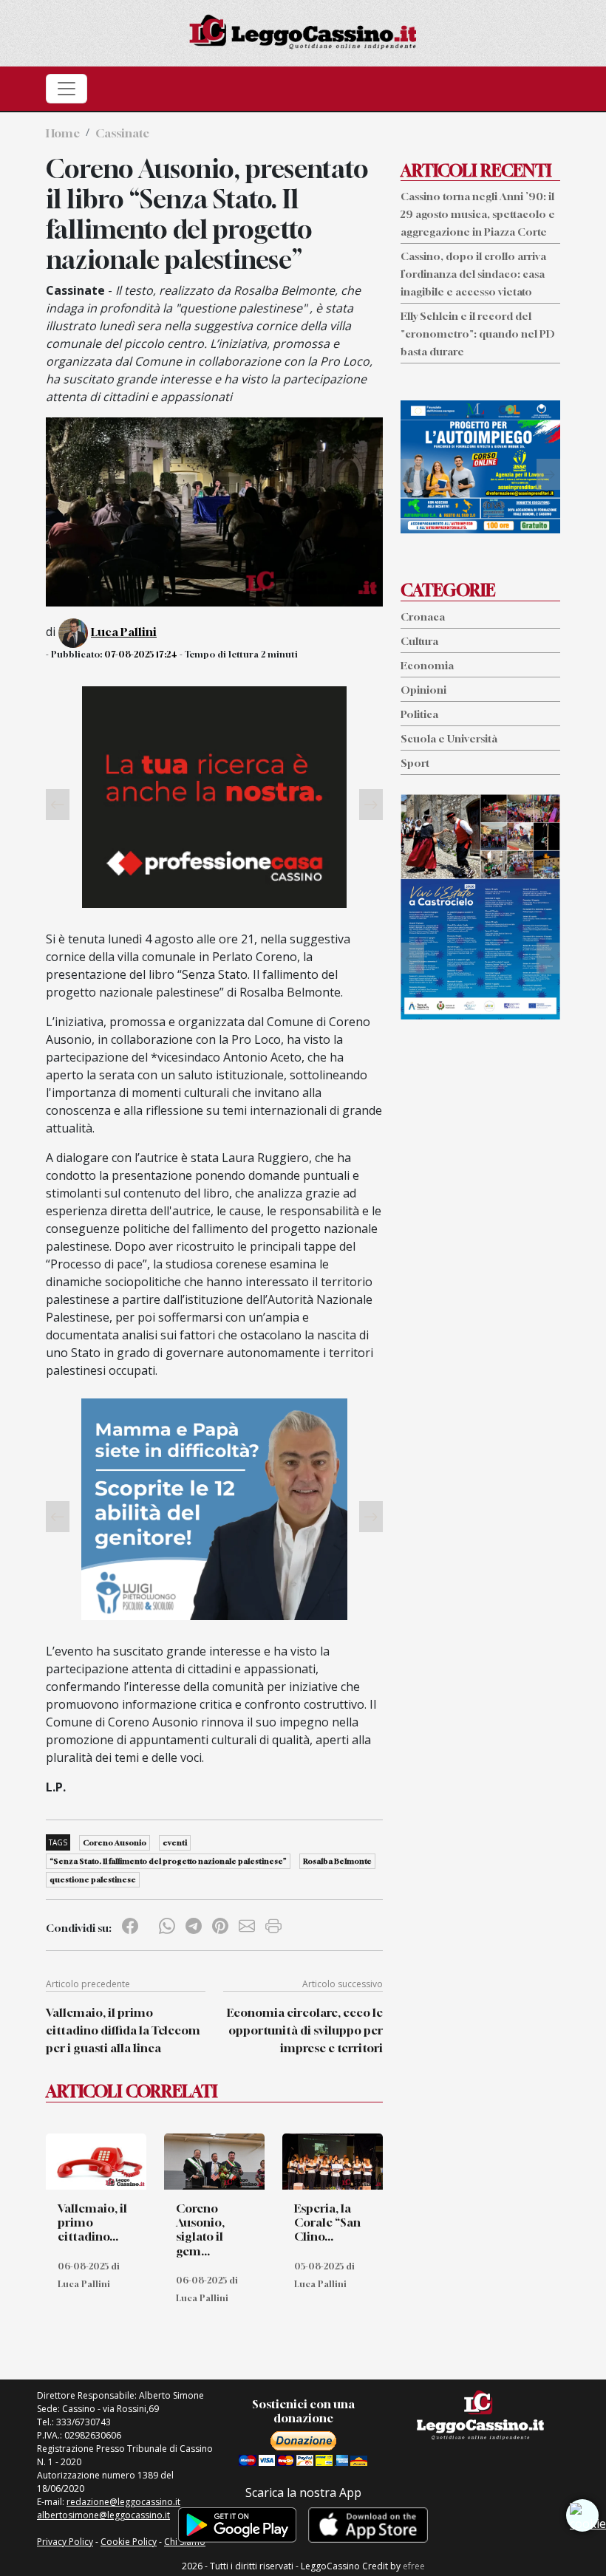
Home (63, 133)
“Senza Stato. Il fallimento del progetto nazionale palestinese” (168, 1861)
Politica (419, 714)
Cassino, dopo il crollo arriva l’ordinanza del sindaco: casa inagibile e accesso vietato (473, 274)
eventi (175, 1842)
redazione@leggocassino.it (123, 2502)
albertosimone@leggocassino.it (103, 2515)
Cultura (419, 641)
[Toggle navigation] (67, 89)
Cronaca (423, 616)
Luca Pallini (124, 632)
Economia (427, 665)
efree (414, 2566)
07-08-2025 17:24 (141, 654)
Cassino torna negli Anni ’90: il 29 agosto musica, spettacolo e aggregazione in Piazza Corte (478, 214)
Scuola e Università (449, 738)
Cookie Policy (129, 2542)
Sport (415, 763)
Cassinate (122, 133)
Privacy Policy (65, 2542)
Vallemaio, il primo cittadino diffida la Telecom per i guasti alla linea (123, 2030)
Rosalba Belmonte (337, 1861)
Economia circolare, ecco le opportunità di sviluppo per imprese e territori (305, 2030)
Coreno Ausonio (115, 1842)
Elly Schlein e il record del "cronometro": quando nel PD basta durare (478, 334)
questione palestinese (93, 1879)
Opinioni (423, 690)
